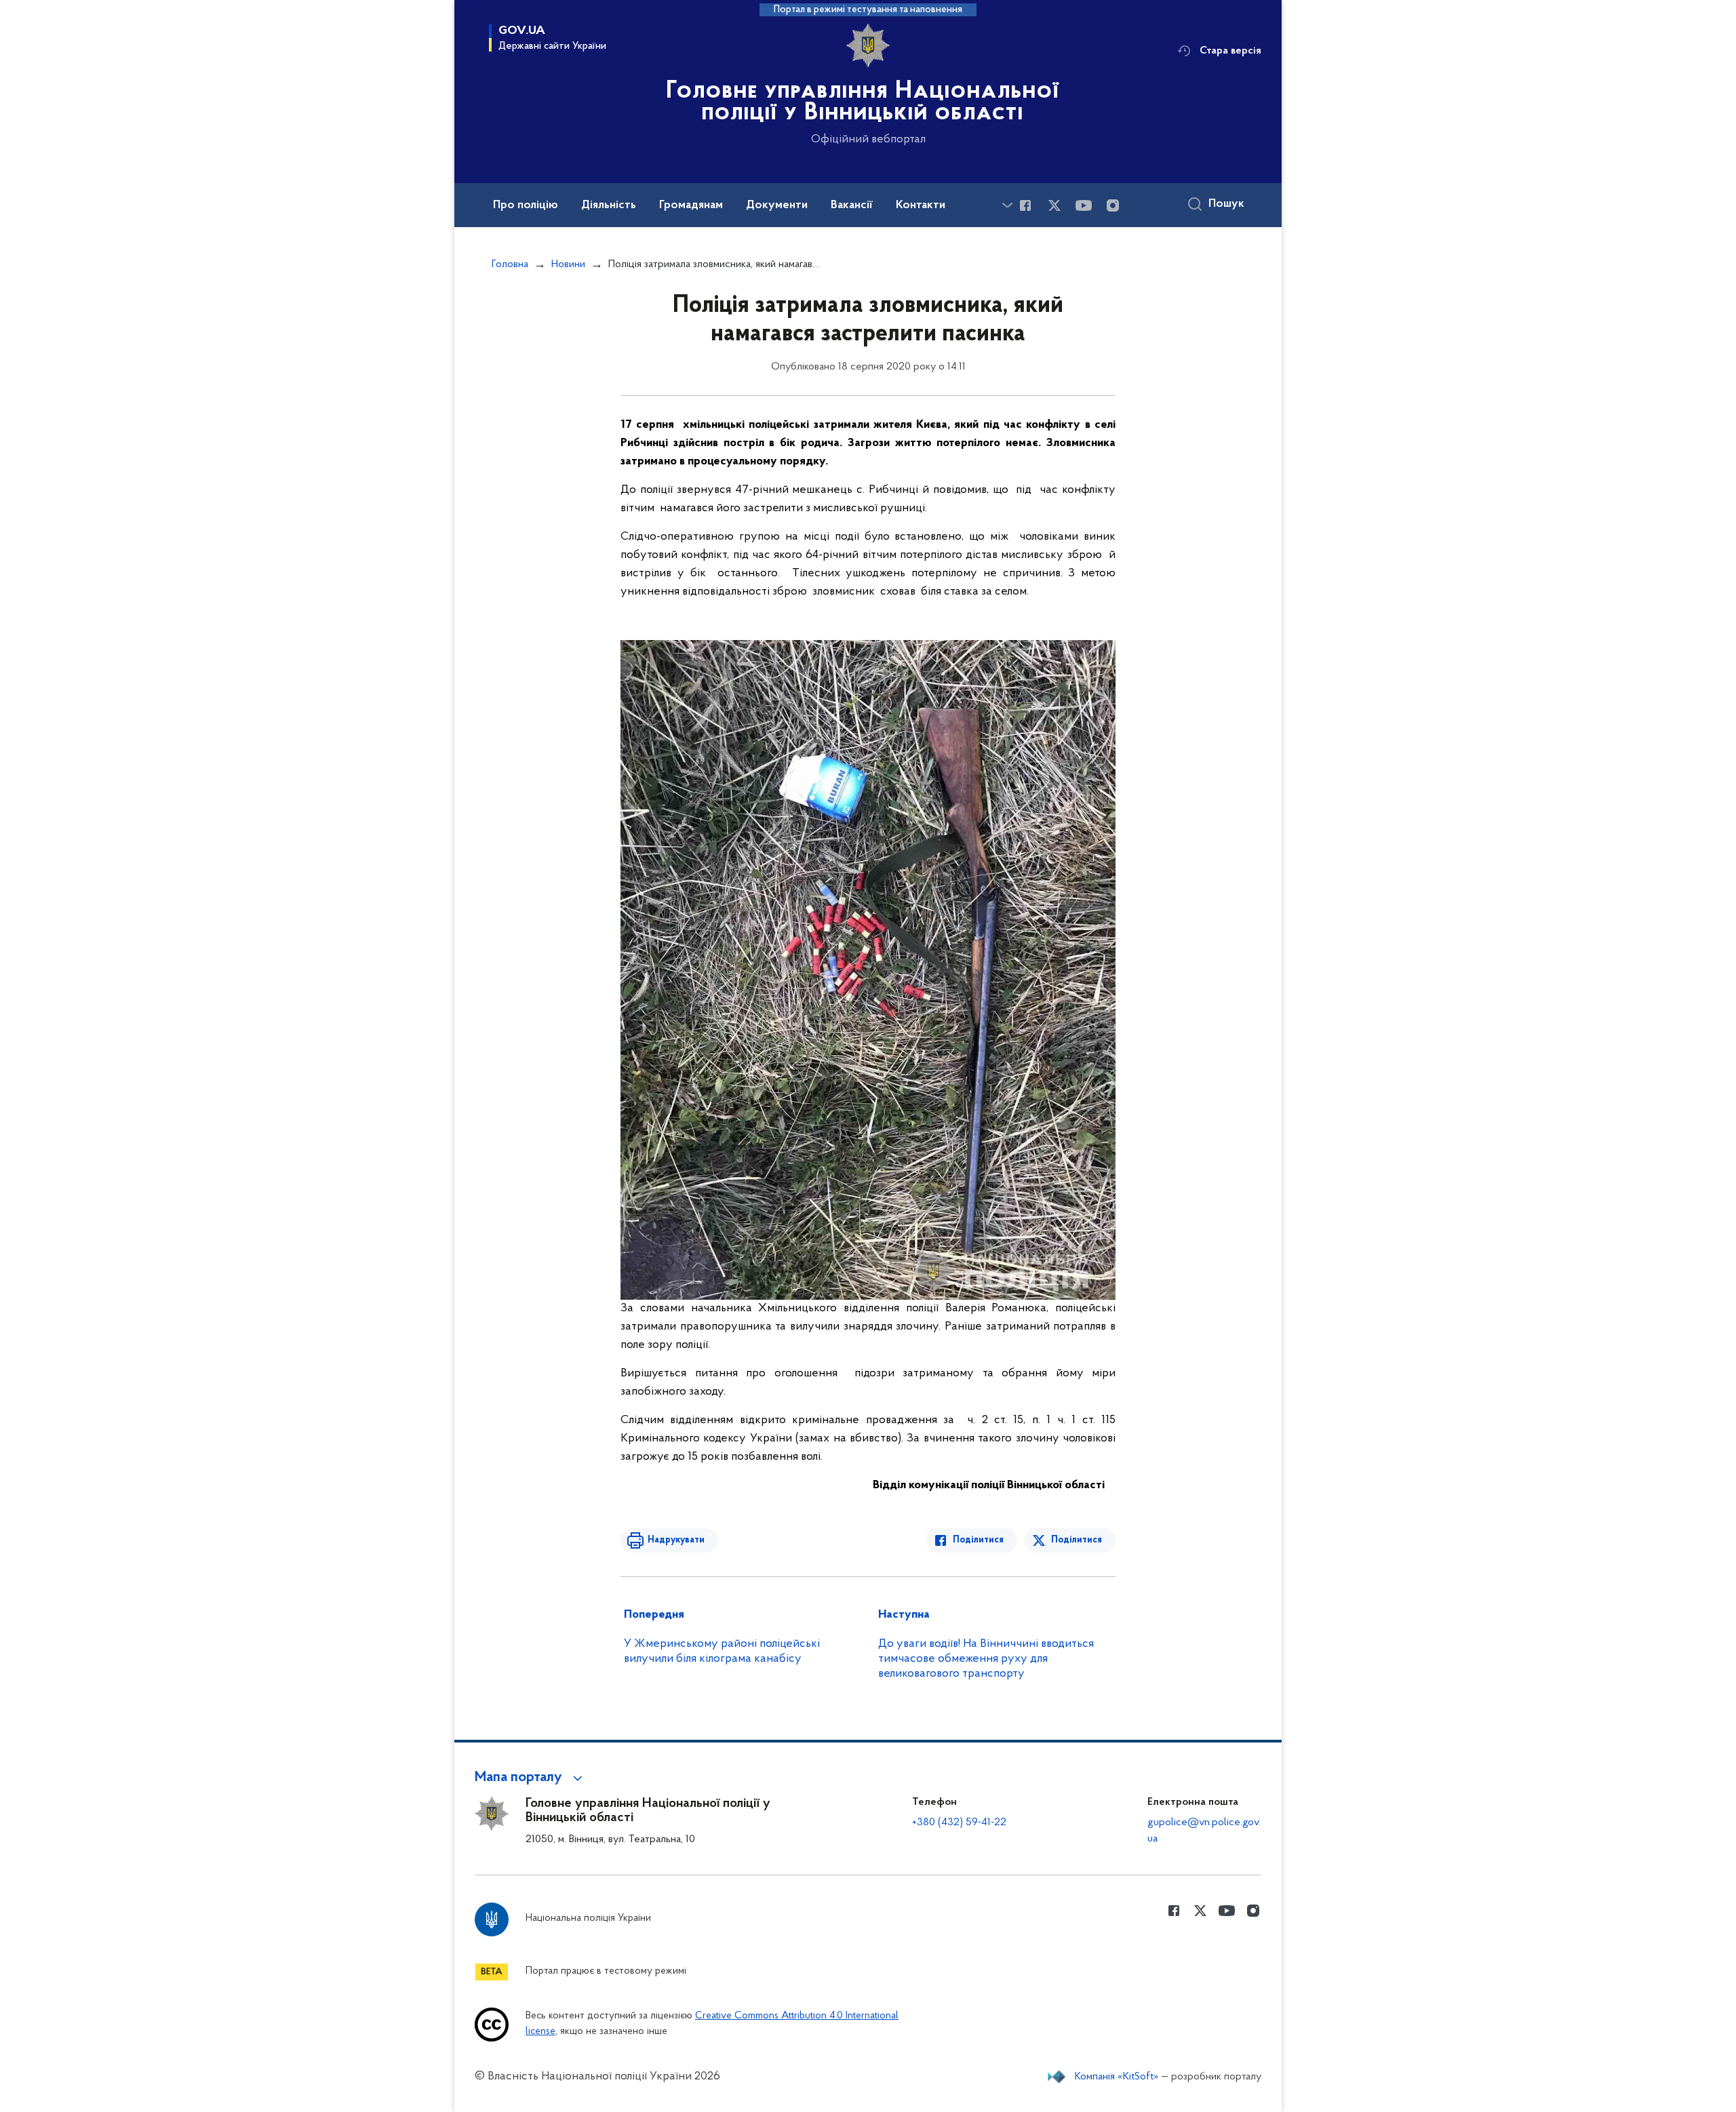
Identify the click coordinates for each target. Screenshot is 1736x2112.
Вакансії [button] (852, 205)
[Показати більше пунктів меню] (1007, 205)
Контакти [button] (921, 205)
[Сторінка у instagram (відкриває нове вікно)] (1113, 205)
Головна (510, 264)
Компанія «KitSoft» (1117, 2077)
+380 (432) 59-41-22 (959, 1822)
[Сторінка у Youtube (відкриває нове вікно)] (1084, 205)
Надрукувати (676, 1540)
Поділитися (978, 1540)
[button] (531, 1778)
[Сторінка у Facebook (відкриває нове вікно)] (1025, 205)
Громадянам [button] (691, 205)
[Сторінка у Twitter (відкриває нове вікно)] (1054, 205)
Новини (568, 264)
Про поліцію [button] (526, 205)
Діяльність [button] (609, 205)
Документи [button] (777, 205)
